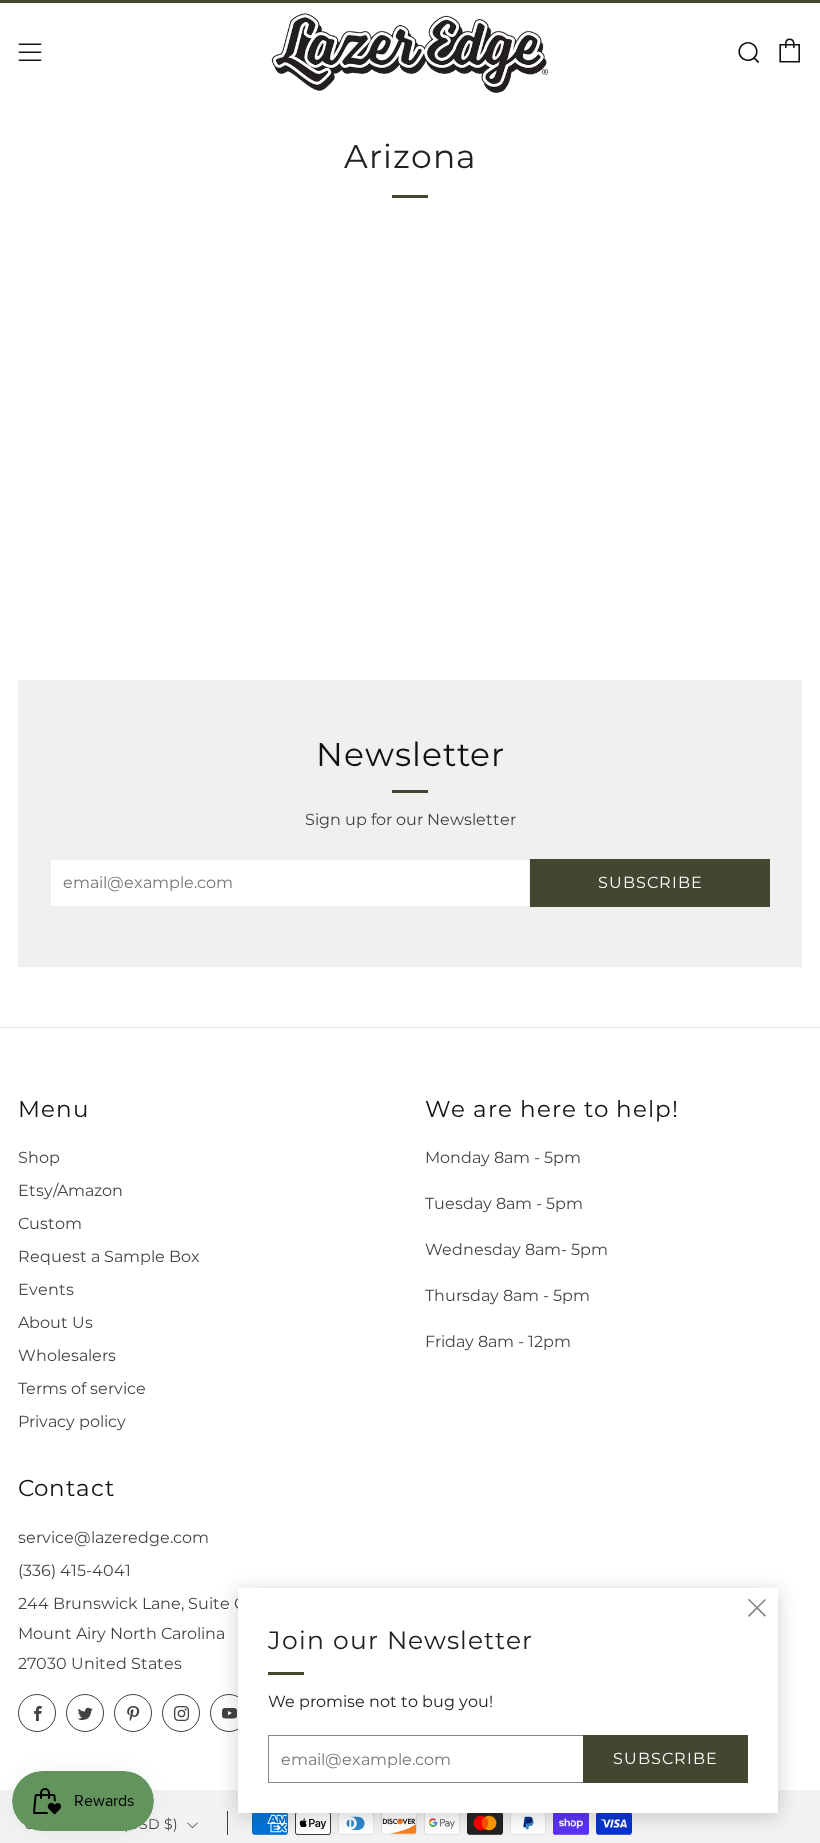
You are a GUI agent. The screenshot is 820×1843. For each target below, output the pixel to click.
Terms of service (82, 1388)
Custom (50, 1223)
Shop (39, 1157)
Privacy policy (72, 1421)
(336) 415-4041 (74, 1570)
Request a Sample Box (109, 1256)
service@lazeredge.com (113, 1537)
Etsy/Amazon (70, 1190)
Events (46, 1289)
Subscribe (650, 882)
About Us (55, 1322)
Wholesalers (67, 1355)
